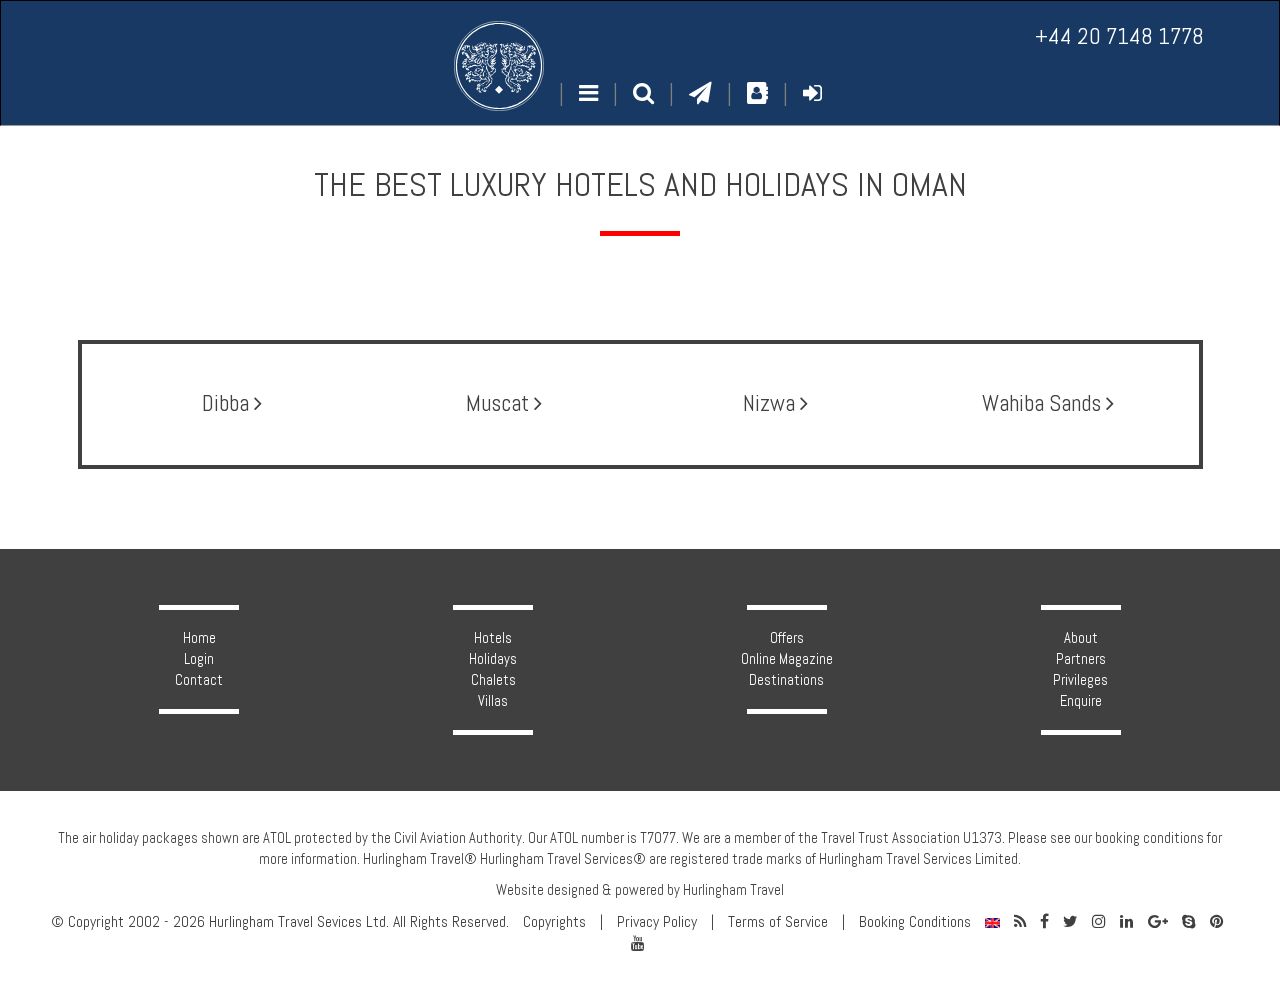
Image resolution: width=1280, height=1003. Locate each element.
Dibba (228, 403)
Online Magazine (787, 659)
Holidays (493, 659)
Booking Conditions (915, 922)
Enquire (1081, 701)
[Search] (643, 93)
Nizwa (771, 403)
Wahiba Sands (1044, 403)
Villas (493, 701)
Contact (199, 680)
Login (199, 659)
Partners (1081, 659)
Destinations (786, 680)
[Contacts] (757, 93)
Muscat (500, 403)
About (1081, 638)
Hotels (493, 638)
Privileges (1080, 680)
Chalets (493, 680)
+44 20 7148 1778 (1119, 36)
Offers (787, 638)
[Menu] (588, 93)
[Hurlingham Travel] (499, 66)
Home (199, 638)
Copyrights (554, 922)
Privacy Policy (657, 922)
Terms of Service (778, 922)
